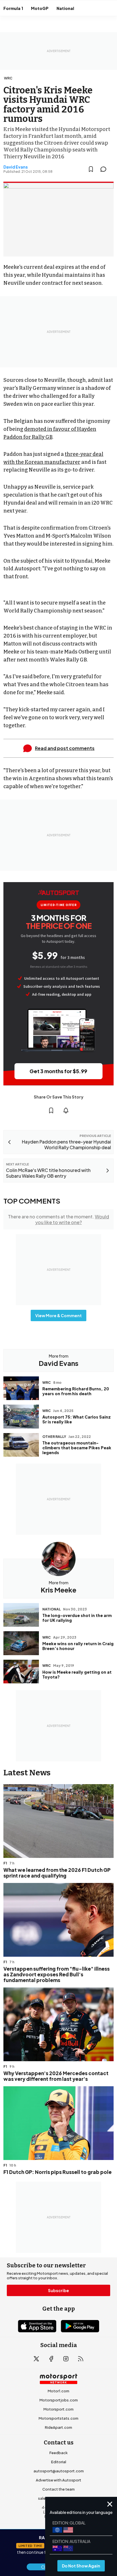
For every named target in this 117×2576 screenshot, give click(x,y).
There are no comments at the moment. (58, 1219)
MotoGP (40, 8)
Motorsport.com (58, 2409)
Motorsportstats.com (58, 2418)
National (65, 8)
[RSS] (81, 2359)
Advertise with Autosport (58, 2480)
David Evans (16, 167)
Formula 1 (13, 8)
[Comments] (105, 169)
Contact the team (58, 2489)
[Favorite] (91, 169)
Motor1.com (58, 2391)
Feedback (58, 2453)
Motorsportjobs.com (59, 2400)
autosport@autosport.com (59, 2471)
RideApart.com (58, 2427)
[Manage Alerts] (66, 1110)
